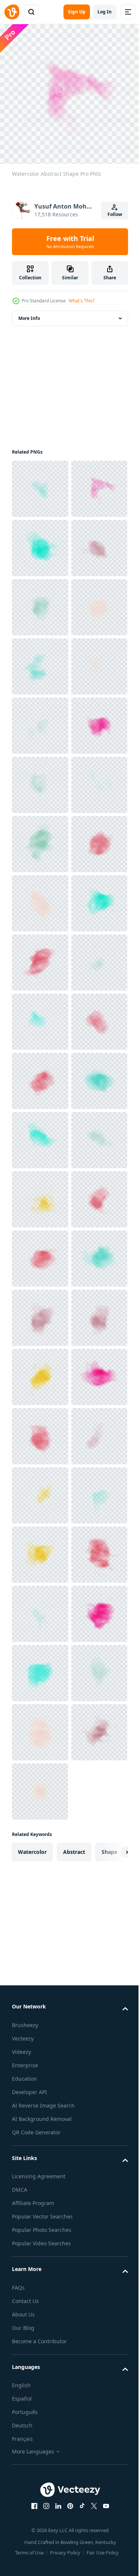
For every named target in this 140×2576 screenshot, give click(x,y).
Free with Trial (70, 242)
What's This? (82, 301)
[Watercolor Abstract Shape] (40, 483)
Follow (115, 214)
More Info (29, 313)
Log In (105, 12)
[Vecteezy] (12, 12)
